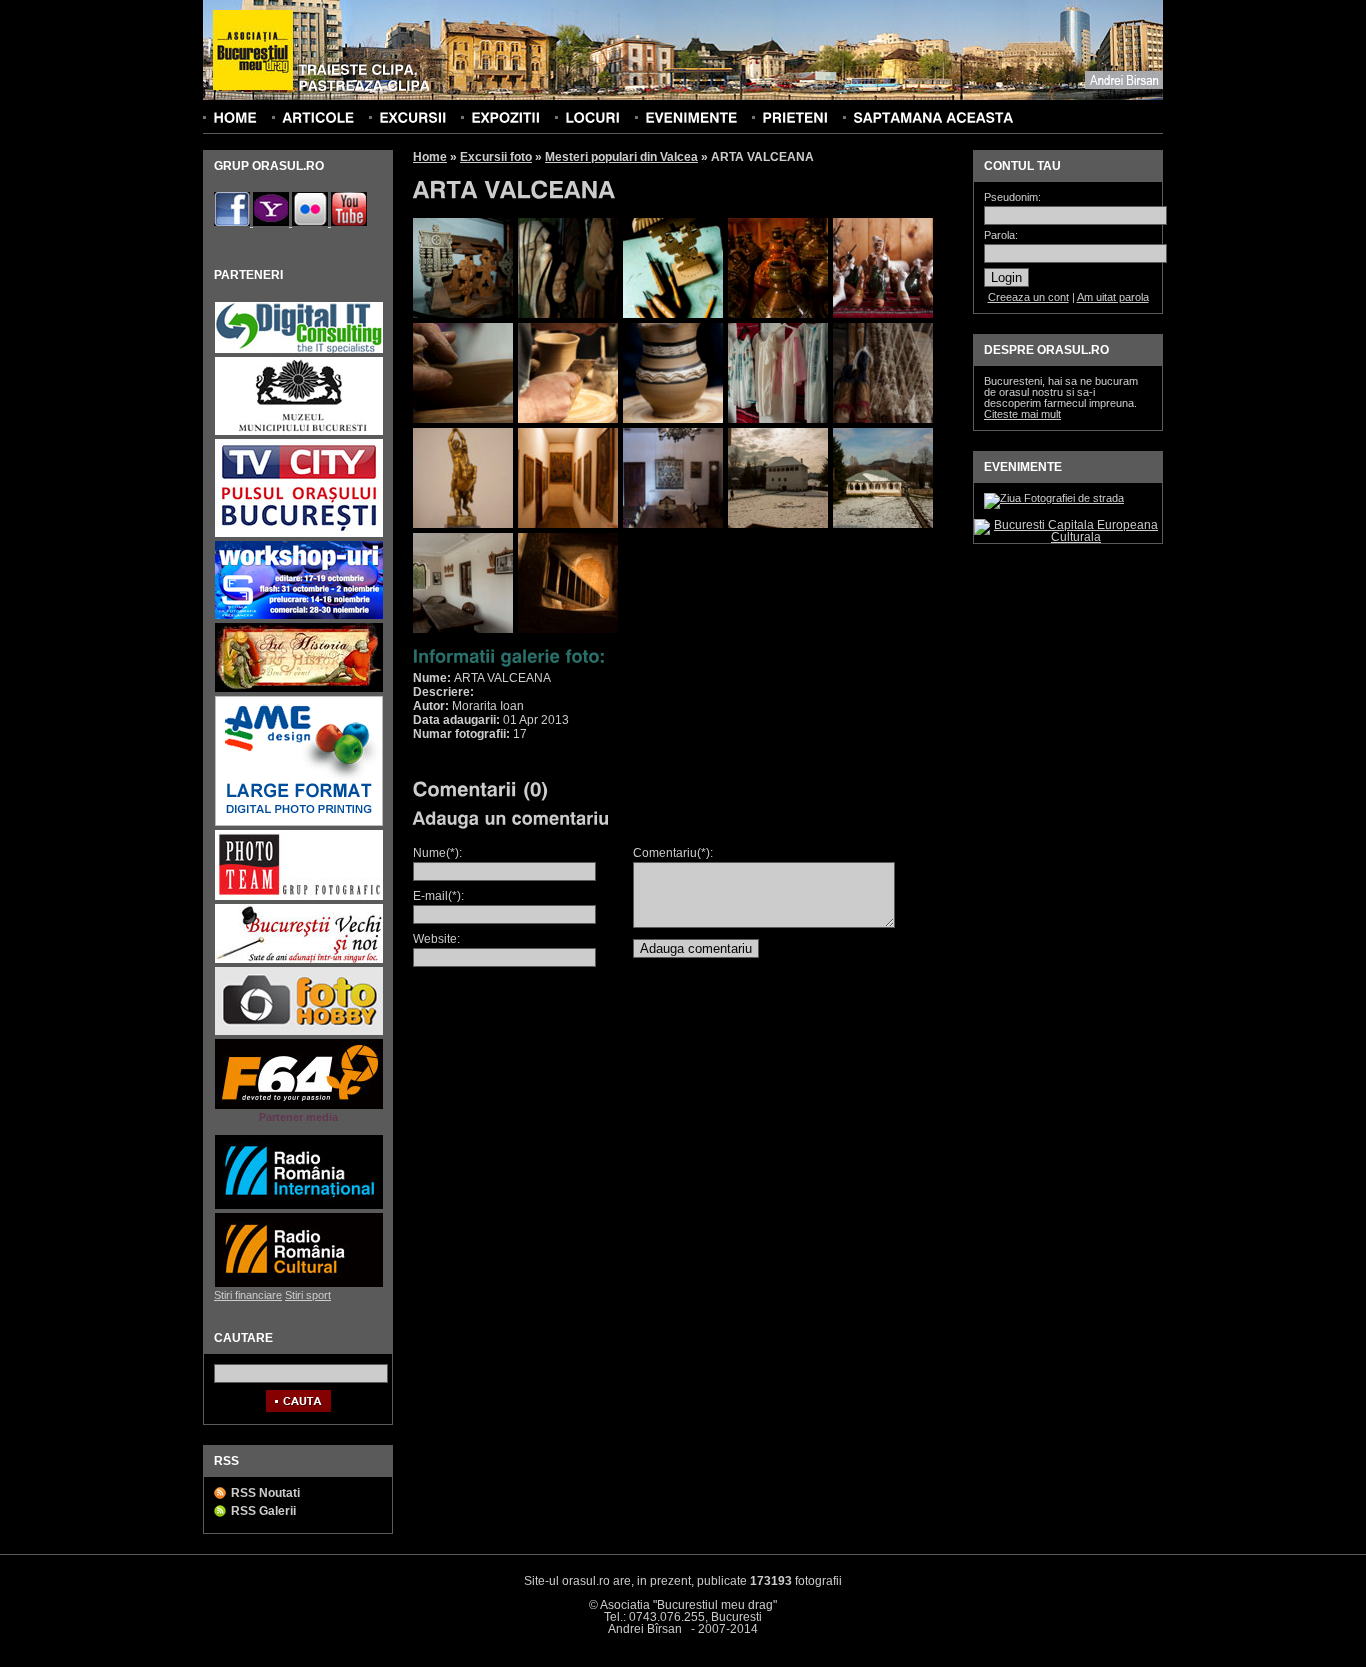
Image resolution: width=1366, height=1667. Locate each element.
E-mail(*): (438, 896)
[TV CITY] (299, 534)
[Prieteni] (795, 117)
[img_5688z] (778, 524)
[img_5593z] (778, 419)
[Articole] (318, 117)
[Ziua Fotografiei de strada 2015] (1054, 498)
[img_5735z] (463, 629)
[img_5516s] (778, 314)
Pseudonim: (1012, 197)
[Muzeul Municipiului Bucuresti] (299, 432)
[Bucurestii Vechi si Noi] (299, 960)
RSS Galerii (263, 1511)
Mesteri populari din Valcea (621, 157)
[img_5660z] (568, 524)
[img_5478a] (463, 314)
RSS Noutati (265, 1493)
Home (430, 157)
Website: (436, 939)
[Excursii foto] (412, 117)
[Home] (235, 117)
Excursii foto (496, 157)
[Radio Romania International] (299, 1206)
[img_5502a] (673, 314)
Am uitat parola (1113, 297)
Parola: (1001, 235)
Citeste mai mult (1022, 414)
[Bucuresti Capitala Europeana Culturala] (1068, 537)
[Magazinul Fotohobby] (299, 1032)
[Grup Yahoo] (272, 222)
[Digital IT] (299, 350)
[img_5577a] (568, 419)
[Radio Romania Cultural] (299, 1284)
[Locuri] (592, 117)
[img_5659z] (463, 524)
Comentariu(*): (673, 853)
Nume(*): (437, 853)
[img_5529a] (883, 314)
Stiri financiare (248, 1295)
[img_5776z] (568, 629)
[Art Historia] (299, 689)
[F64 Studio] (299, 1106)
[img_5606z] (883, 419)
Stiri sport (308, 1295)
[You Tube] (349, 222)
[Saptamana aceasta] (933, 117)
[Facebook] (233, 222)
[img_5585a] (673, 419)
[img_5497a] (568, 314)
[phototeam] (299, 897)
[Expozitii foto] (505, 117)
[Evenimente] (691, 117)
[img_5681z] (673, 524)
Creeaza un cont (1028, 297)
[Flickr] (311, 222)
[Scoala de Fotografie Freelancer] (299, 616)
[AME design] (299, 823)
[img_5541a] (463, 419)
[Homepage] (253, 51)
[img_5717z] (883, 524)
